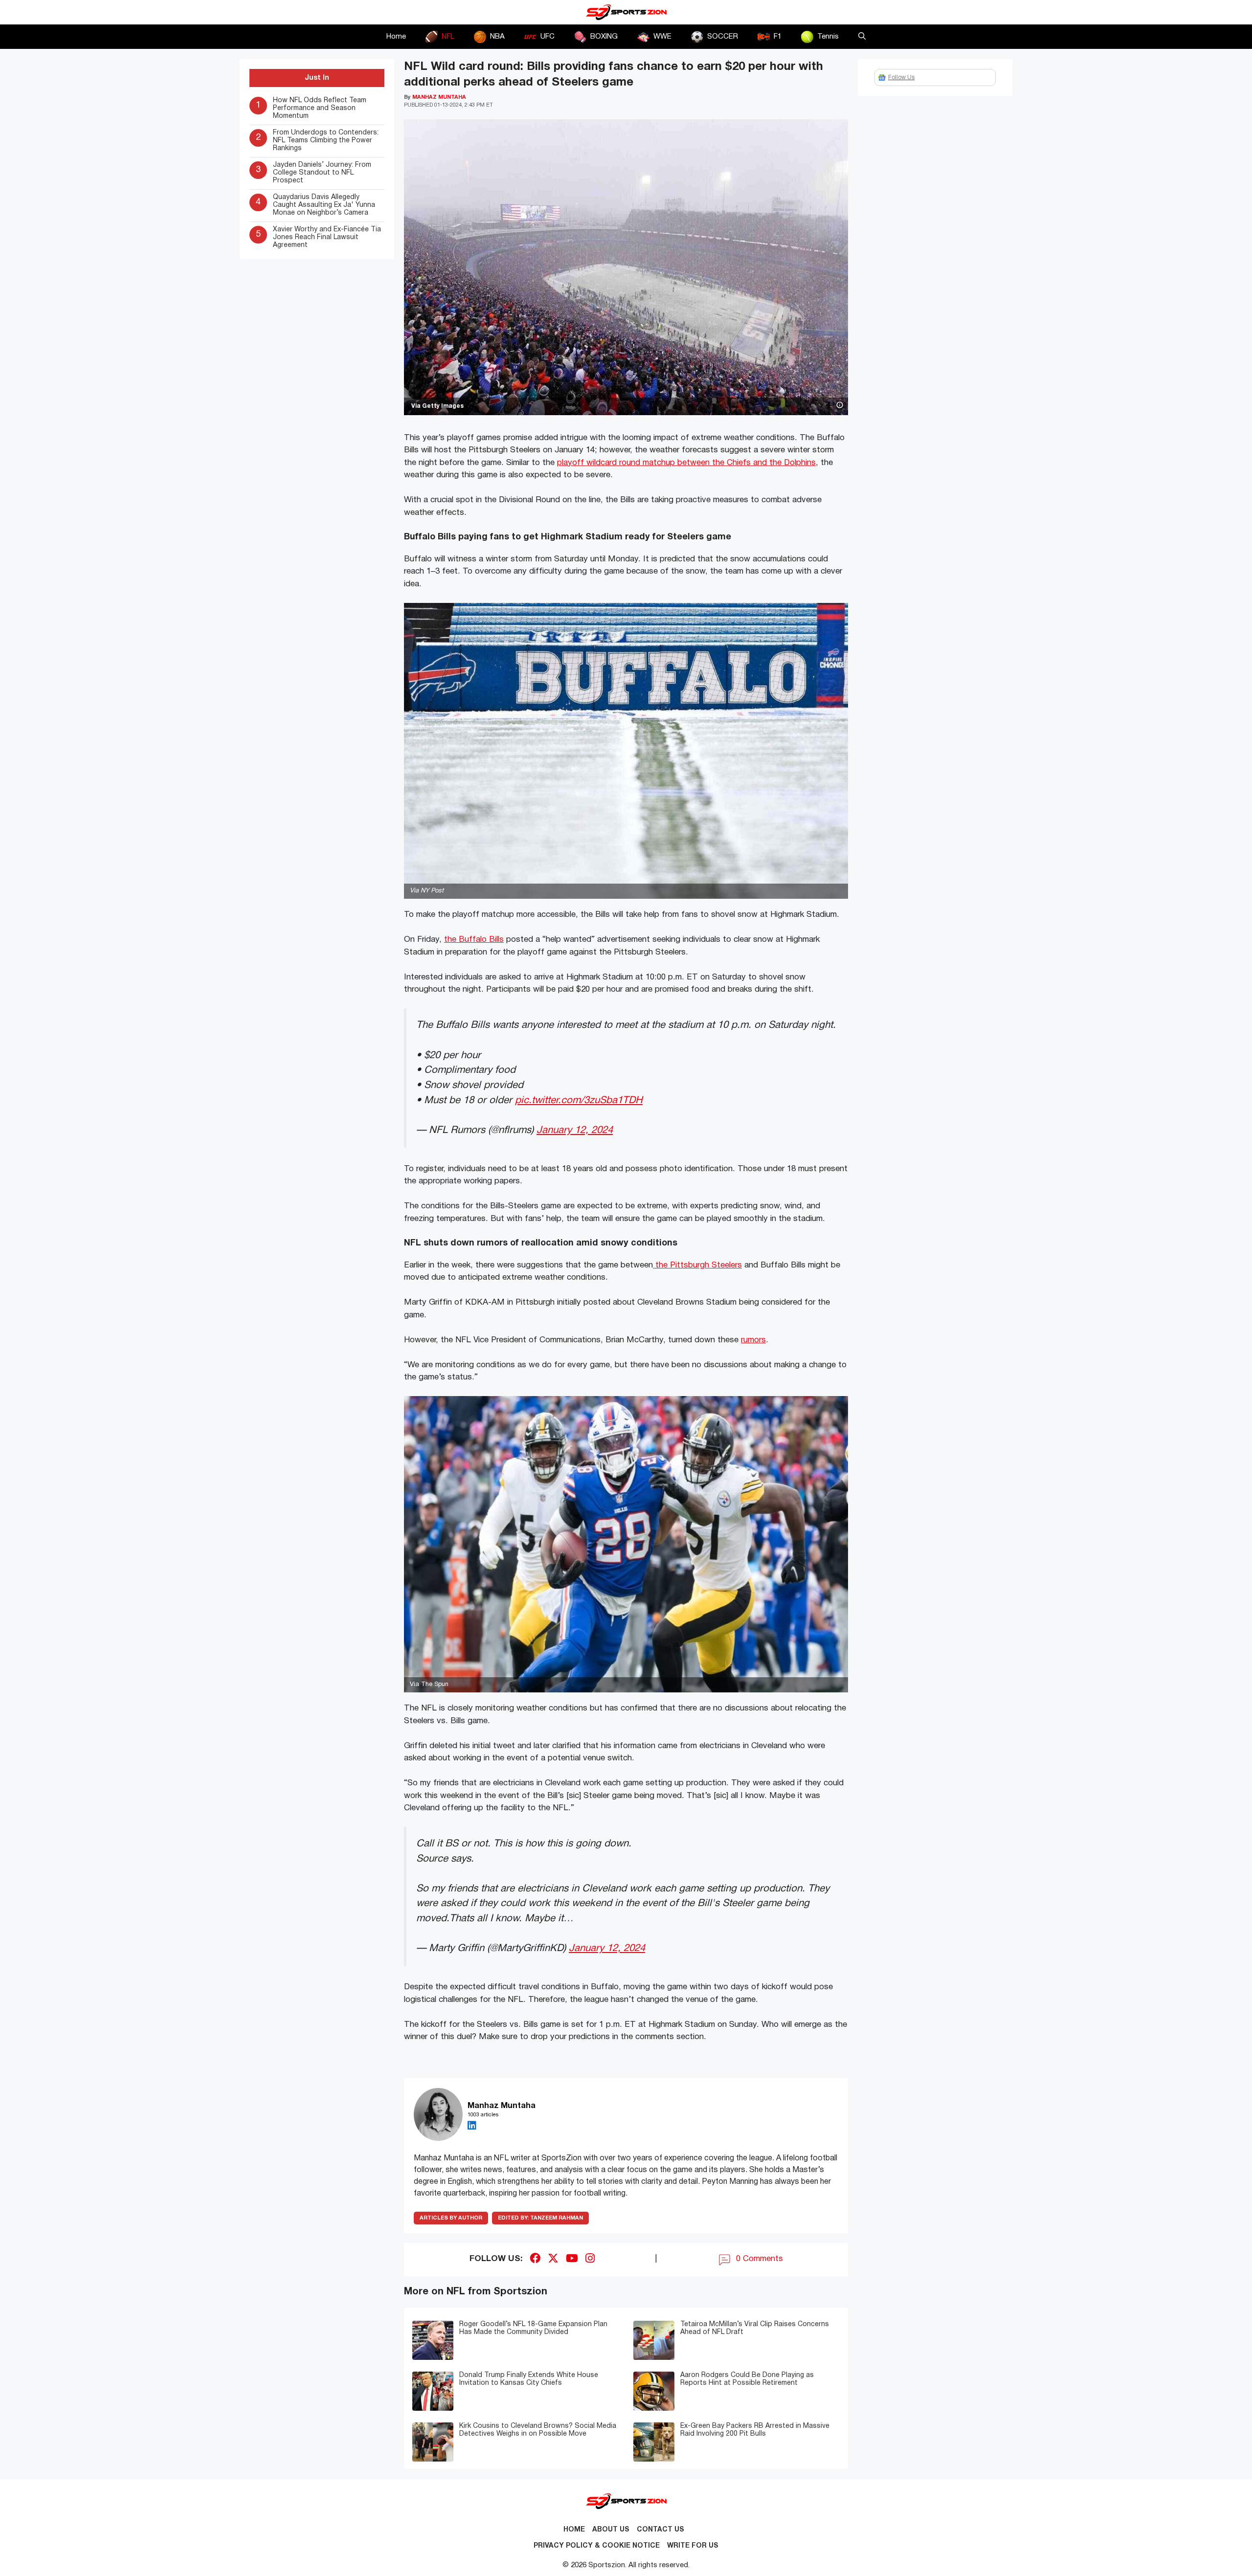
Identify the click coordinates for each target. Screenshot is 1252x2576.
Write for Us (693, 2546)
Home (396, 37)
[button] (862, 37)
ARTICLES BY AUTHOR (451, 2218)
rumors (753, 1340)
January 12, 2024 (575, 1130)
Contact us (660, 2530)
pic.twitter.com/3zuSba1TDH (579, 1100)
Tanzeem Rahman (540, 2218)
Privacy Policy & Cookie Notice (597, 2546)
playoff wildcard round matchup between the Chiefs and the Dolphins (686, 463)
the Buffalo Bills (474, 940)
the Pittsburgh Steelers (697, 1265)
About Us (611, 2530)
